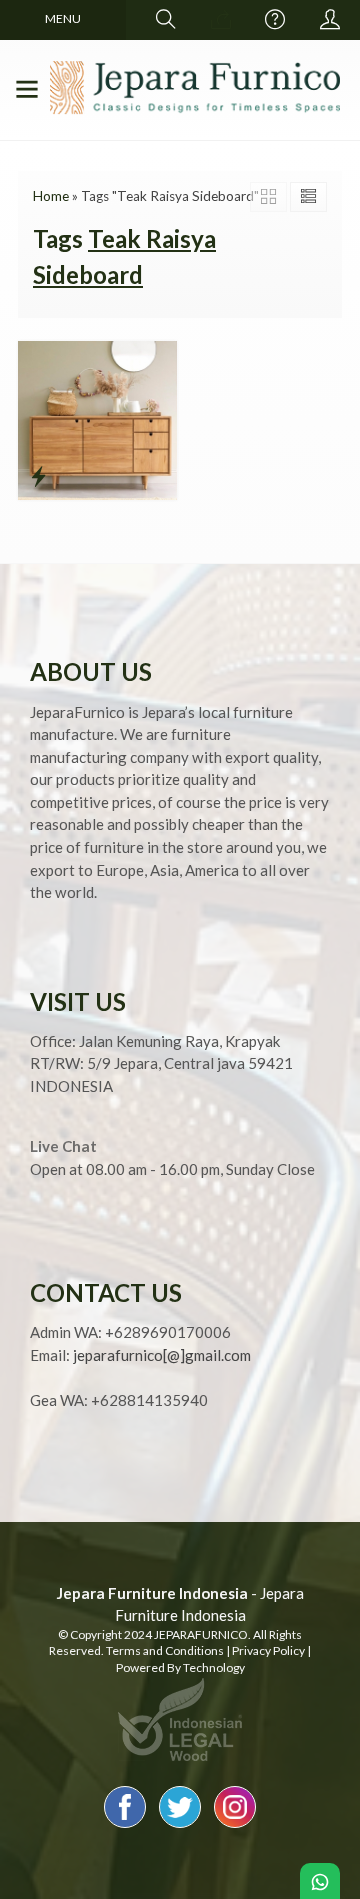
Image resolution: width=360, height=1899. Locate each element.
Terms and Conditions (165, 1650)
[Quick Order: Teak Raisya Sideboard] (38, 476)
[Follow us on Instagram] (235, 1827)
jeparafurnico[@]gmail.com (162, 1355)
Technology (214, 1667)
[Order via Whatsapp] (221, 20)
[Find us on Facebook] (125, 1827)
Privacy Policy (268, 1650)
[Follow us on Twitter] (180, 1827)
